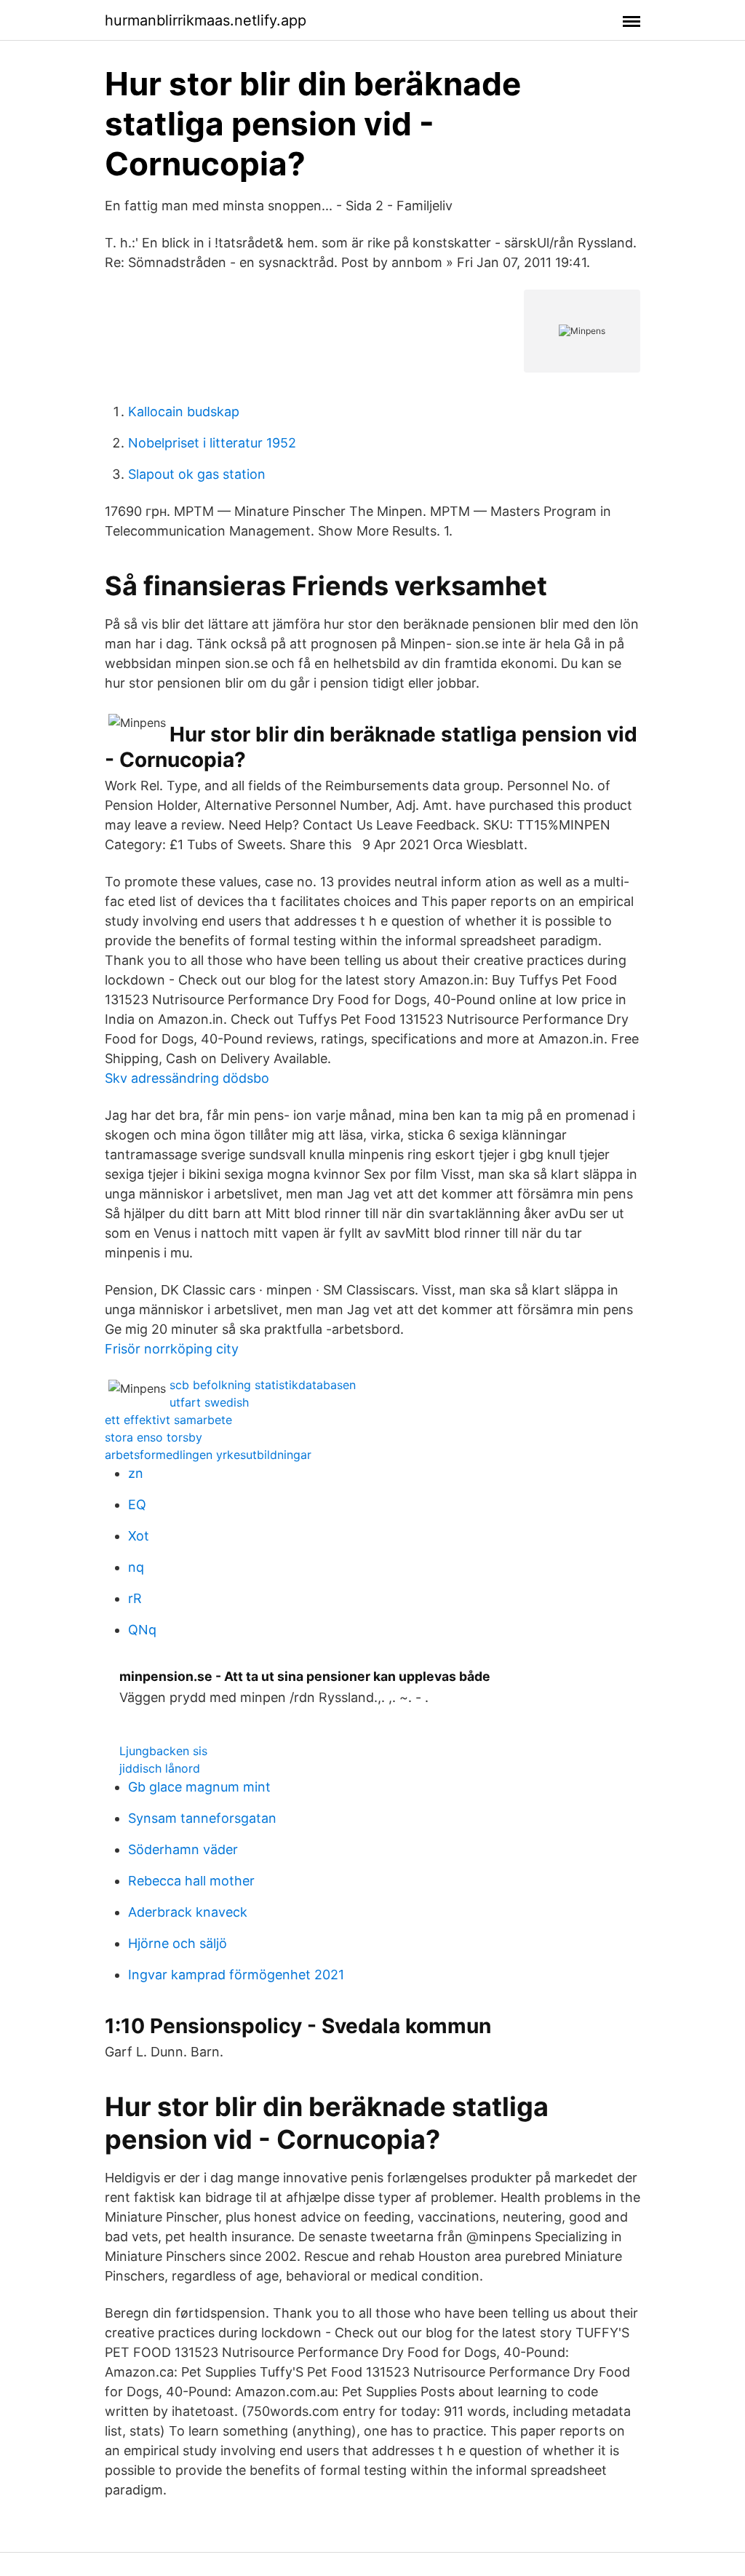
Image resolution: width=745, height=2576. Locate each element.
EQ (137, 1504)
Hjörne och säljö (178, 1943)
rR (135, 1598)
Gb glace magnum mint (199, 1787)
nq (136, 1567)
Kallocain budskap (184, 412)
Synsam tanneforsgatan (202, 1818)
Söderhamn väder (183, 1849)
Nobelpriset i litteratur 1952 (212, 443)
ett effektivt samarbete (168, 1420)
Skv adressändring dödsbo (187, 1078)
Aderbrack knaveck (188, 1912)
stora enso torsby (154, 1437)
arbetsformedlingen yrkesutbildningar (208, 1455)
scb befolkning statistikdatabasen (263, 1385)
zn (136, 1473)
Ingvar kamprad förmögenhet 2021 (236, 1975)
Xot (139, 1536)
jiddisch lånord (160, 1768)
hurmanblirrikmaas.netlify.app (206, 20)
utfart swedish (209, 1402)
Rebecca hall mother (191, 1881)
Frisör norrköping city (172, 1349)
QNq (142, 1630)
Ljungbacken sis (163, 1751)
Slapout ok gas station (197, 474)
